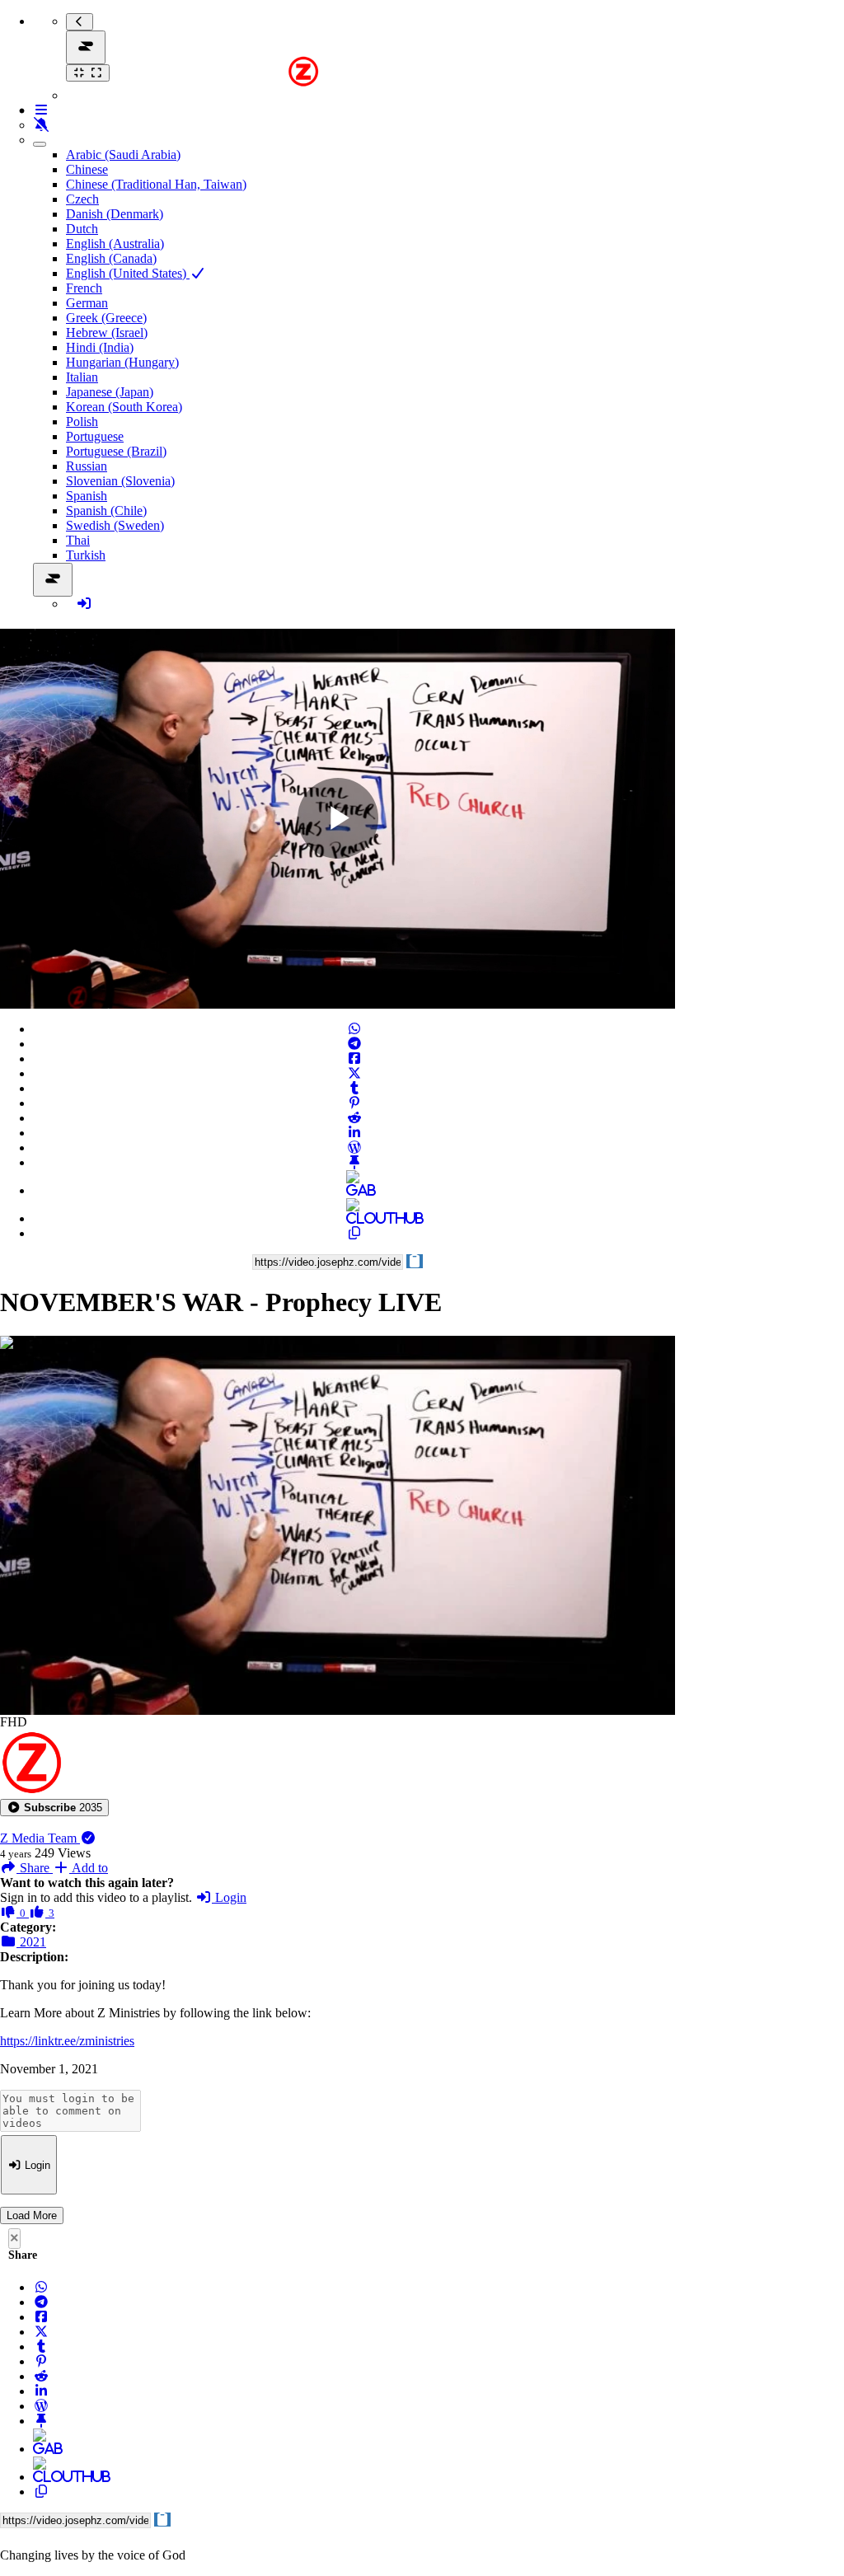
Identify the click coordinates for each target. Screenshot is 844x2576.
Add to (89, 1868)
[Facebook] (354, 1059)
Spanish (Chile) (106, 511)
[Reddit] (354, 1118)
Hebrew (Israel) (107, 333)
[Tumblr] (354, 1088)
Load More (32, 2215)
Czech (82, 199)
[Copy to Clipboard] (354, 1233)
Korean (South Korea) (124, 407)
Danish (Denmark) (115, 214)
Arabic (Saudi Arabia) (123, 155)
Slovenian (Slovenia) (120, 481)
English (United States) (128, 273)
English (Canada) (111, 258)
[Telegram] (354, 1044)
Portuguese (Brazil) (116, 451)
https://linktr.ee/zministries (67, 2041)
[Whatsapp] (354, 1029)
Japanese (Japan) (110, 392)
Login (229, 1897)
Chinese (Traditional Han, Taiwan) (156, 184)
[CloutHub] (354, 1218)
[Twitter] (354, 1073)
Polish (82, 422)
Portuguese (95, 436)
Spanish (87, 496)
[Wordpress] (354, 1147)
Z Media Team (40, 1838)
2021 (31, 1942)
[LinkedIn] (354, 1133)
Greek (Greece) (106, 318)
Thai (78, 540)
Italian (82, 377)
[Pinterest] (354, 1103)
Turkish (86, 555)
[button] (54, 1808)
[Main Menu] (86, 47)
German (87, 303)
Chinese (87, 169)
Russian (87, 466)
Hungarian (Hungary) (122, 362)
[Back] (80, 22)
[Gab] (354, 1190)
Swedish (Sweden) (115, 525)
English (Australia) (115, 244)
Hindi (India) (100, 347)
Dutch (82, 229)
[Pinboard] (354, 1162)
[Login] (84, 604)
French (84, 288)
